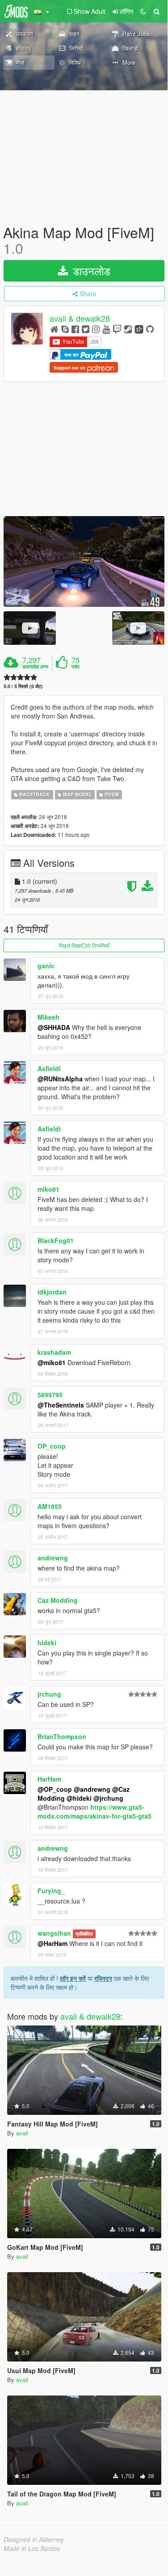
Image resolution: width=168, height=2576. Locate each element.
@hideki (79, 1798)
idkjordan (52, 1292)
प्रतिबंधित (84, 1934)
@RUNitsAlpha (60, 1079)
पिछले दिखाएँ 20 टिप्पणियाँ (84, 945)
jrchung (49, 1694)
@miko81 (52, 1362)
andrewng (53, 1558)
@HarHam (52, 1943)
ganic (46, 966)
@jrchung (108, 1798)
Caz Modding (58, 1600)
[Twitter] (86, 329)
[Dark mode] (143, 11)
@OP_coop (55, 1789)
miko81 (48, 1189)
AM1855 (50, 1506)
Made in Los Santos (32, 2548)
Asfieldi (49, 1068)
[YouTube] (106, 329)
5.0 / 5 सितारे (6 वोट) (23, 686)
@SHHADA (54, 1027)
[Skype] (65, 329)
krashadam (54, 1352)
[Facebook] (75, 329)
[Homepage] (54, 329)
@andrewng (92, 1789)
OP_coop (52, 1446)
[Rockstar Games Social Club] (139, 329)
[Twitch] (117, 329)
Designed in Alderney (34, 2539)
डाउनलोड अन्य (35, 667)
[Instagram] (96, 329)
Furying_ (51, 1891)
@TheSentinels (61, 1405)
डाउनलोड (90, 271)
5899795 (50, 1395)
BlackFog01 (56, 1240)
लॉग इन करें (73, 1978)
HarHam (49, 1779)
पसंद (76, 667)
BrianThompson (62, 1736)
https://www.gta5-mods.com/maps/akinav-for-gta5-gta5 (94, 1811)
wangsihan (54, 1933)
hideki (47, 1643)
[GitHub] (150, 329)
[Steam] (128, 329)
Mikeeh (48, 1017)
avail (22, 2133)
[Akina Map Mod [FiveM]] (84, 561)
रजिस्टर (103, 1978)
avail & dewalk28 (80, 319)
